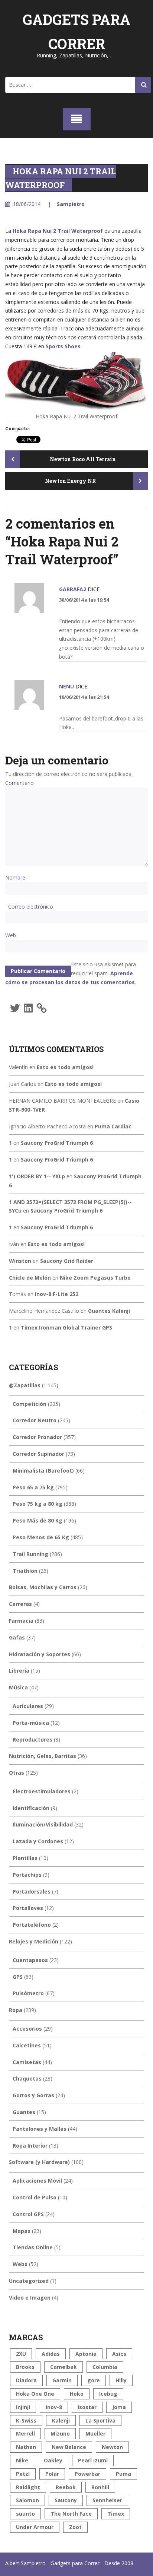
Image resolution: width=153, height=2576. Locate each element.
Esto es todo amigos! (65, 1067)
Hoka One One (35, 2394)
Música (18, 1687)
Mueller (95, 2434)
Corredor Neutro (35, 1420)
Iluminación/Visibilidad (43, 1824)
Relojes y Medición (34, 1941)
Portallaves (28, 1908)
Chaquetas (27, 2078)
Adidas (51, 2354)
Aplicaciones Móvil (37, 2181)
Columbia (105, 2367)
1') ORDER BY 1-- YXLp (37, 1176)
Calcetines (27, 2045)
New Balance (69, 2447)
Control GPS (28, 2214)
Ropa (16, 2010)
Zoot (75, 2527)
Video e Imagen (30, 2298)
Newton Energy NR (71, 481)
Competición (30, 1404)
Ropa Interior (30, 2146)
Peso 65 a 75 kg (33, 1487)
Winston (20, 1261)
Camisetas (27, 2062)
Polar (52, 2474)
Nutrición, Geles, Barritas (43, 1756)
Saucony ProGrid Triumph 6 (57, 1143)
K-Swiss (26, 2420)
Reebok (66, 2487)
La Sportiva (100, 2420)
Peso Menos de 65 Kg (41, 1537)
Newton (112, 2447)
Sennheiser (107, 2500)
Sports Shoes (63, 346)
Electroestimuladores (42, 1791)
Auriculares (28, 1706)
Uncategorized (29, 2281)
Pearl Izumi (93, 2460)
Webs (20, 2264)
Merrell (25, 2434)
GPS (18, 1977)
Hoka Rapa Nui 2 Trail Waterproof (58, 231)
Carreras (20, 1604)
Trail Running (30, 1554)
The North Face (71, 2514)
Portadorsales (32, 1891)
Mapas (22, 2231)
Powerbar (87, 2474)
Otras (17, 1773)
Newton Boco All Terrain (82, 459)
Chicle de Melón (30, 1278)
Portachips (27, 1875)
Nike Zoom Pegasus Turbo (95, 1278)
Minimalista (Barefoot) (43, 1471)
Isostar (87, 2407)
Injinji (23, 2407)
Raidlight (28, 2487)
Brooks (25, 2367)
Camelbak (64, 2367)
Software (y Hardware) (39, 2162)
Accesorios (27, 2029)
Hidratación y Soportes (40, 1654)
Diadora (26, 2380)
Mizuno (60, 2434)
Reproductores (32, 1739)
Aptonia (86, 2354)
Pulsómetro (28, 1993)
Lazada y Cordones (38, 1841)
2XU (21, 2354)
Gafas (17, 1637)
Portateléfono (32, 1925)
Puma (123, 2474)
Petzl (23, 2474)
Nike (22, 2460)
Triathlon (25, 1571)
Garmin (62, 2380)
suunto (25, 2514)
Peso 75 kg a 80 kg (38, 1504)
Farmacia (21, 1621)
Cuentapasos (30, 1960)
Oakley (53, 2460)
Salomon (27, 2500)
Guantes (24, 2112)
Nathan (26, 2447)
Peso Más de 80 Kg (38, 1520)
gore (94, 2380)
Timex (116, 2514)
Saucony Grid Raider (67, 1261)
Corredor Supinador (38, 1454)
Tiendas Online (33, 2247)
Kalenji (61, 2420)
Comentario (19, 783)
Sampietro (71, 204)
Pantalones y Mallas (40, 2129)
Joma (119, 2407)
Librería (19, 1671)
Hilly (121, 2380)
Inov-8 (54, 2407)
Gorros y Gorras (33, 2095)
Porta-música (31, 1723)
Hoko (77, 2394)
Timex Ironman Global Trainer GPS (66, 1327)
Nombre (15, 877)
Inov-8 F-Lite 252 (57, 1294)
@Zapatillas (25, 1385)
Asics (119, 2354)
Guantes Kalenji (109, 1311)
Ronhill (100, 2487)
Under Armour (35, 2527)
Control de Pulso (35, 2197)
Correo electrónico (31, 907)
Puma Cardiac (113, 1126)
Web (11, 935)
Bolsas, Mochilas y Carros (43, 1587)
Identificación (31, 1808)
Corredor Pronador (37, 1437)
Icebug (108, 2394)
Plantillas (25, 1858)
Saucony (66, 2500)
